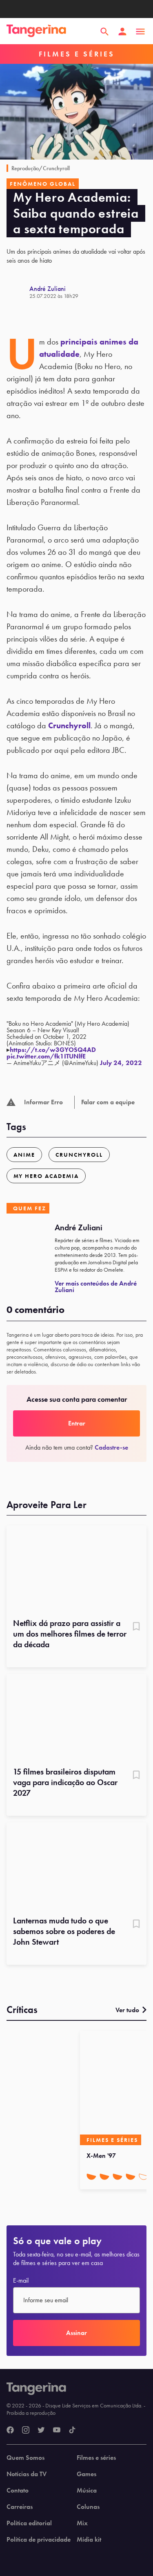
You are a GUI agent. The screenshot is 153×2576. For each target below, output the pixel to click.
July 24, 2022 (121, 1063)
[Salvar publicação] (136, 1627)
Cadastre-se (111, 1447)
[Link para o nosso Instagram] (26, 2430)
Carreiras (20, 2507)
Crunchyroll (69, 725)
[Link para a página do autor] (18, 292)
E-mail (21, 2281)
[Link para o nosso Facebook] (10, 2430)
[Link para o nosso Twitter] (41, 2430)
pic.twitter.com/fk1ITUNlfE (46, 1056)
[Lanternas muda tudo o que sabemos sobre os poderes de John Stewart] (76, 1866)
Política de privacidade (39, 2540)
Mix (82, 2523)
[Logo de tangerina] (36, 32)
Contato (18, 2490)
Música (87, 2490)
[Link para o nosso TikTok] (72, 2430)
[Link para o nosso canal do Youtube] (57, 2430)
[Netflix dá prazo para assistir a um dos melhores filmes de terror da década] (76, 1569)
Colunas (88, 2507)
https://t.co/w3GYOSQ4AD (53, 1050)
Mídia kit (89, 2540)
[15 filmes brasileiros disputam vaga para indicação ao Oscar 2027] (76, 1718)
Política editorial (29, 2523)
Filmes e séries (96, 2458)
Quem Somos (25, 2458)
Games (86, 2474)
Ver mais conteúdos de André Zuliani (96, 1287)
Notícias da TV (27, 2474)
